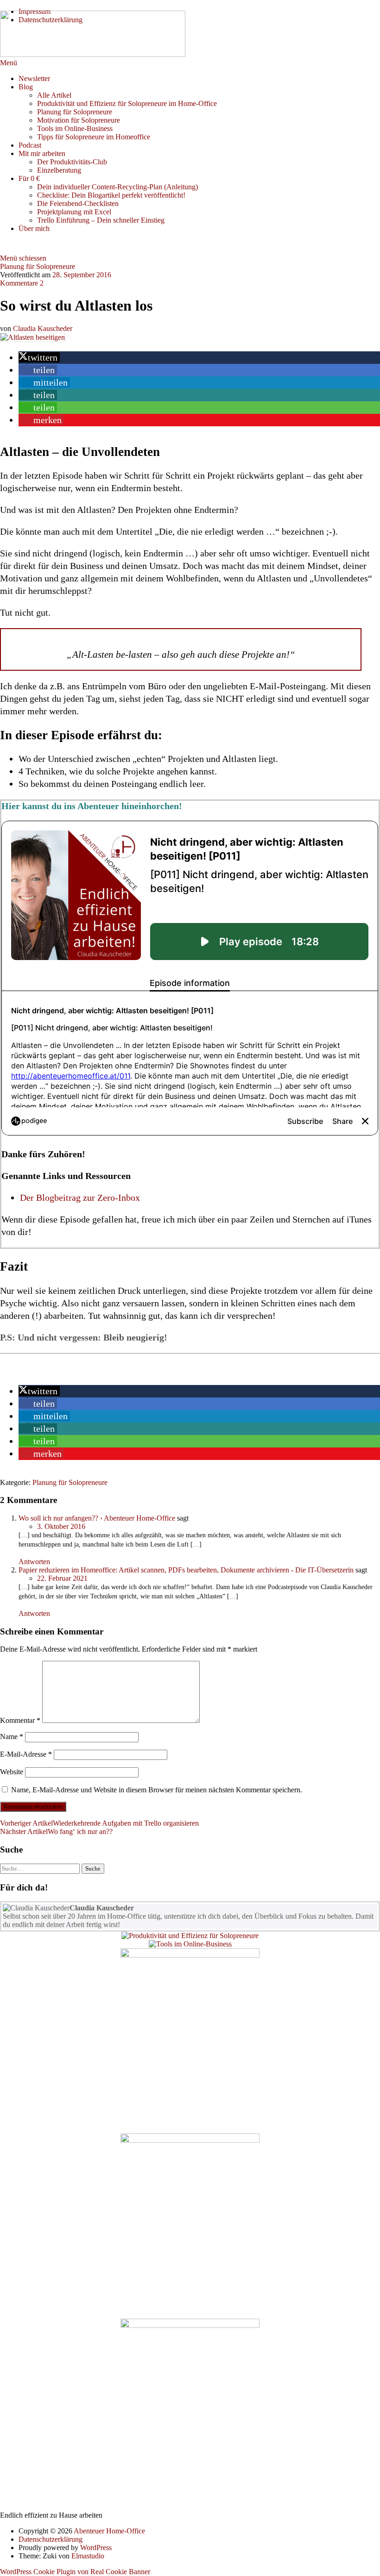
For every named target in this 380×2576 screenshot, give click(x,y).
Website (12, 1772)
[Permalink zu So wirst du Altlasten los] (33, 337)
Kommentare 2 (22, 283)
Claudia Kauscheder (43, 328)
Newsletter (34, 78)
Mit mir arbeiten (42, 153)
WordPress (96, 2548)
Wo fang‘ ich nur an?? (56, 1831)
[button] (39, 357)
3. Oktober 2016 (61, 1526)
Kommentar (20, 1720)
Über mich (34, 228)
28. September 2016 (82, 275)
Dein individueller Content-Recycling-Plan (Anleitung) (117, 187)
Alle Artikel (54, 95)
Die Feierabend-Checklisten (78, 203)
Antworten (34, 1562)
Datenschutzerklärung (51, 2539)
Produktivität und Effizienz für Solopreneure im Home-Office (127, 103)
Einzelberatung (59, 170)
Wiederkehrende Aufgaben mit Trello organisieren (99, 1823)
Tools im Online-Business (75, 128)
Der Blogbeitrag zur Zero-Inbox (80, 1198)
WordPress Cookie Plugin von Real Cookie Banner (75, 2572)
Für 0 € (29, 178)
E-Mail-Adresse (26, 1754)
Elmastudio (88, 2556)
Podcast (30, 145)
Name (12, 1737)
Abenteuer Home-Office (109, 2531)
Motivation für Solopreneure (79, 120)
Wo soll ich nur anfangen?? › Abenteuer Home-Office (97, 1518)
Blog (26, 87)
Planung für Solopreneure (75, 112)
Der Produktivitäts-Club (72, 162)
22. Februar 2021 (62, 1578)
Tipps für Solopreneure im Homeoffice (94, 137)
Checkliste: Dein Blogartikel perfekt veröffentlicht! (111, 195)
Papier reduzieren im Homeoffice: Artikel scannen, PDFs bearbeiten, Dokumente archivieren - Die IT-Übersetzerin (186, 1570)
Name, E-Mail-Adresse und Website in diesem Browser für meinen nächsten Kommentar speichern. (157, 1790)
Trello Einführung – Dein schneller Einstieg (101, 220)
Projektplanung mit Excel (74, 212)
